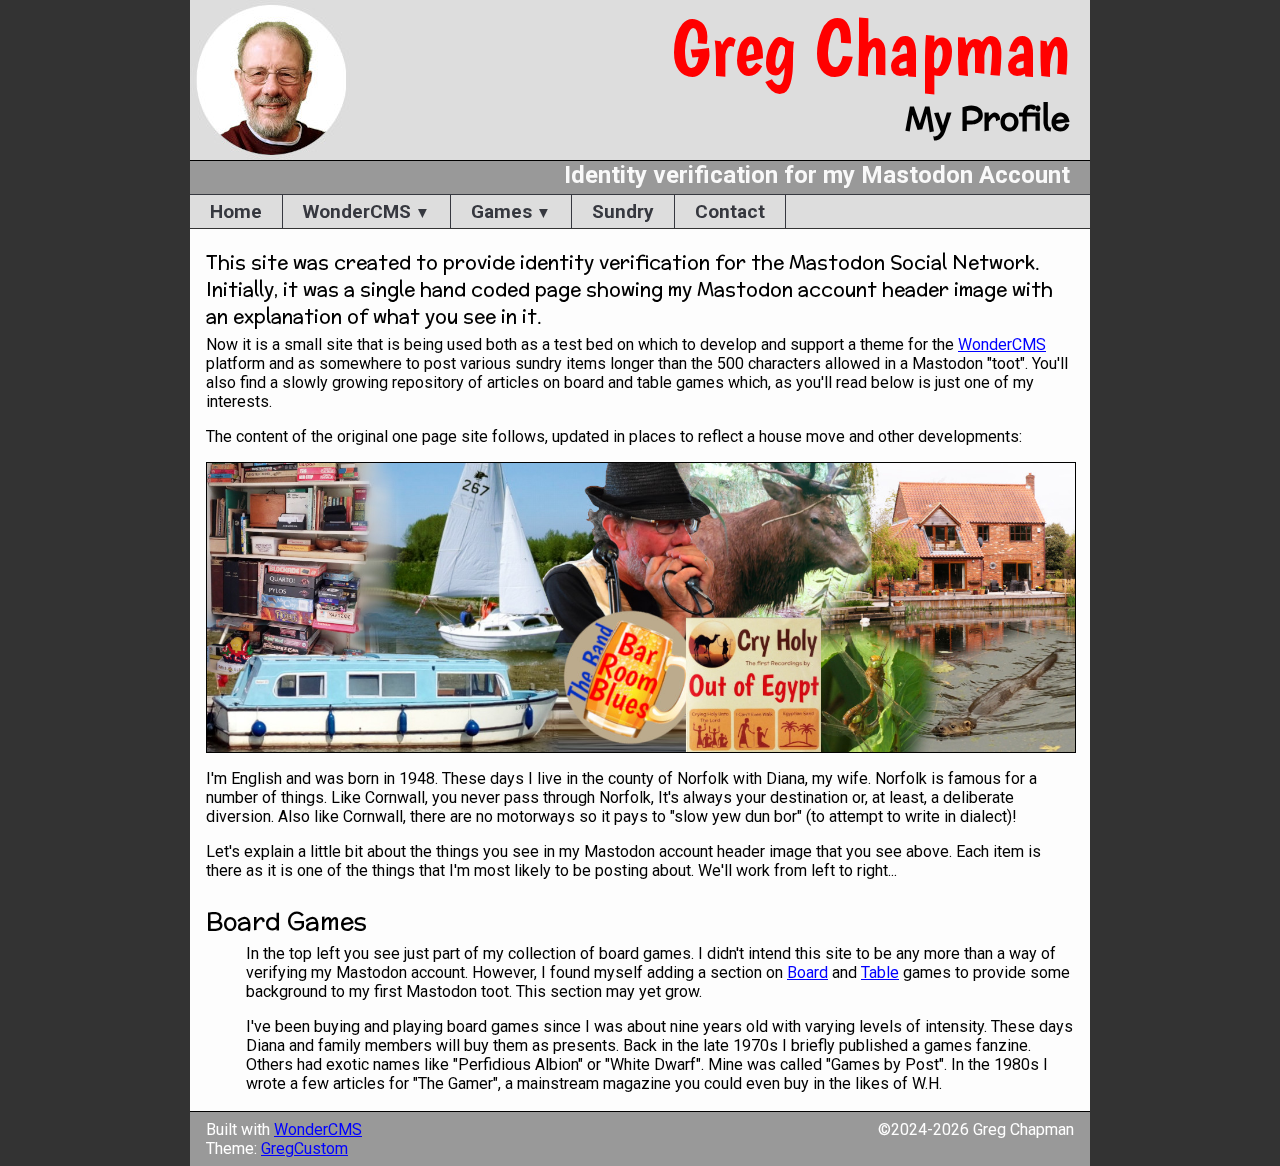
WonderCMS (357, 211)
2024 (909, 1129)
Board (807, 972)
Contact (730, 211)
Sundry (623, 211)
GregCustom (304, 1148)
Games (501, 211)
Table (880, 972)
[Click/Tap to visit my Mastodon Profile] (640, 607)
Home (236, 211)
